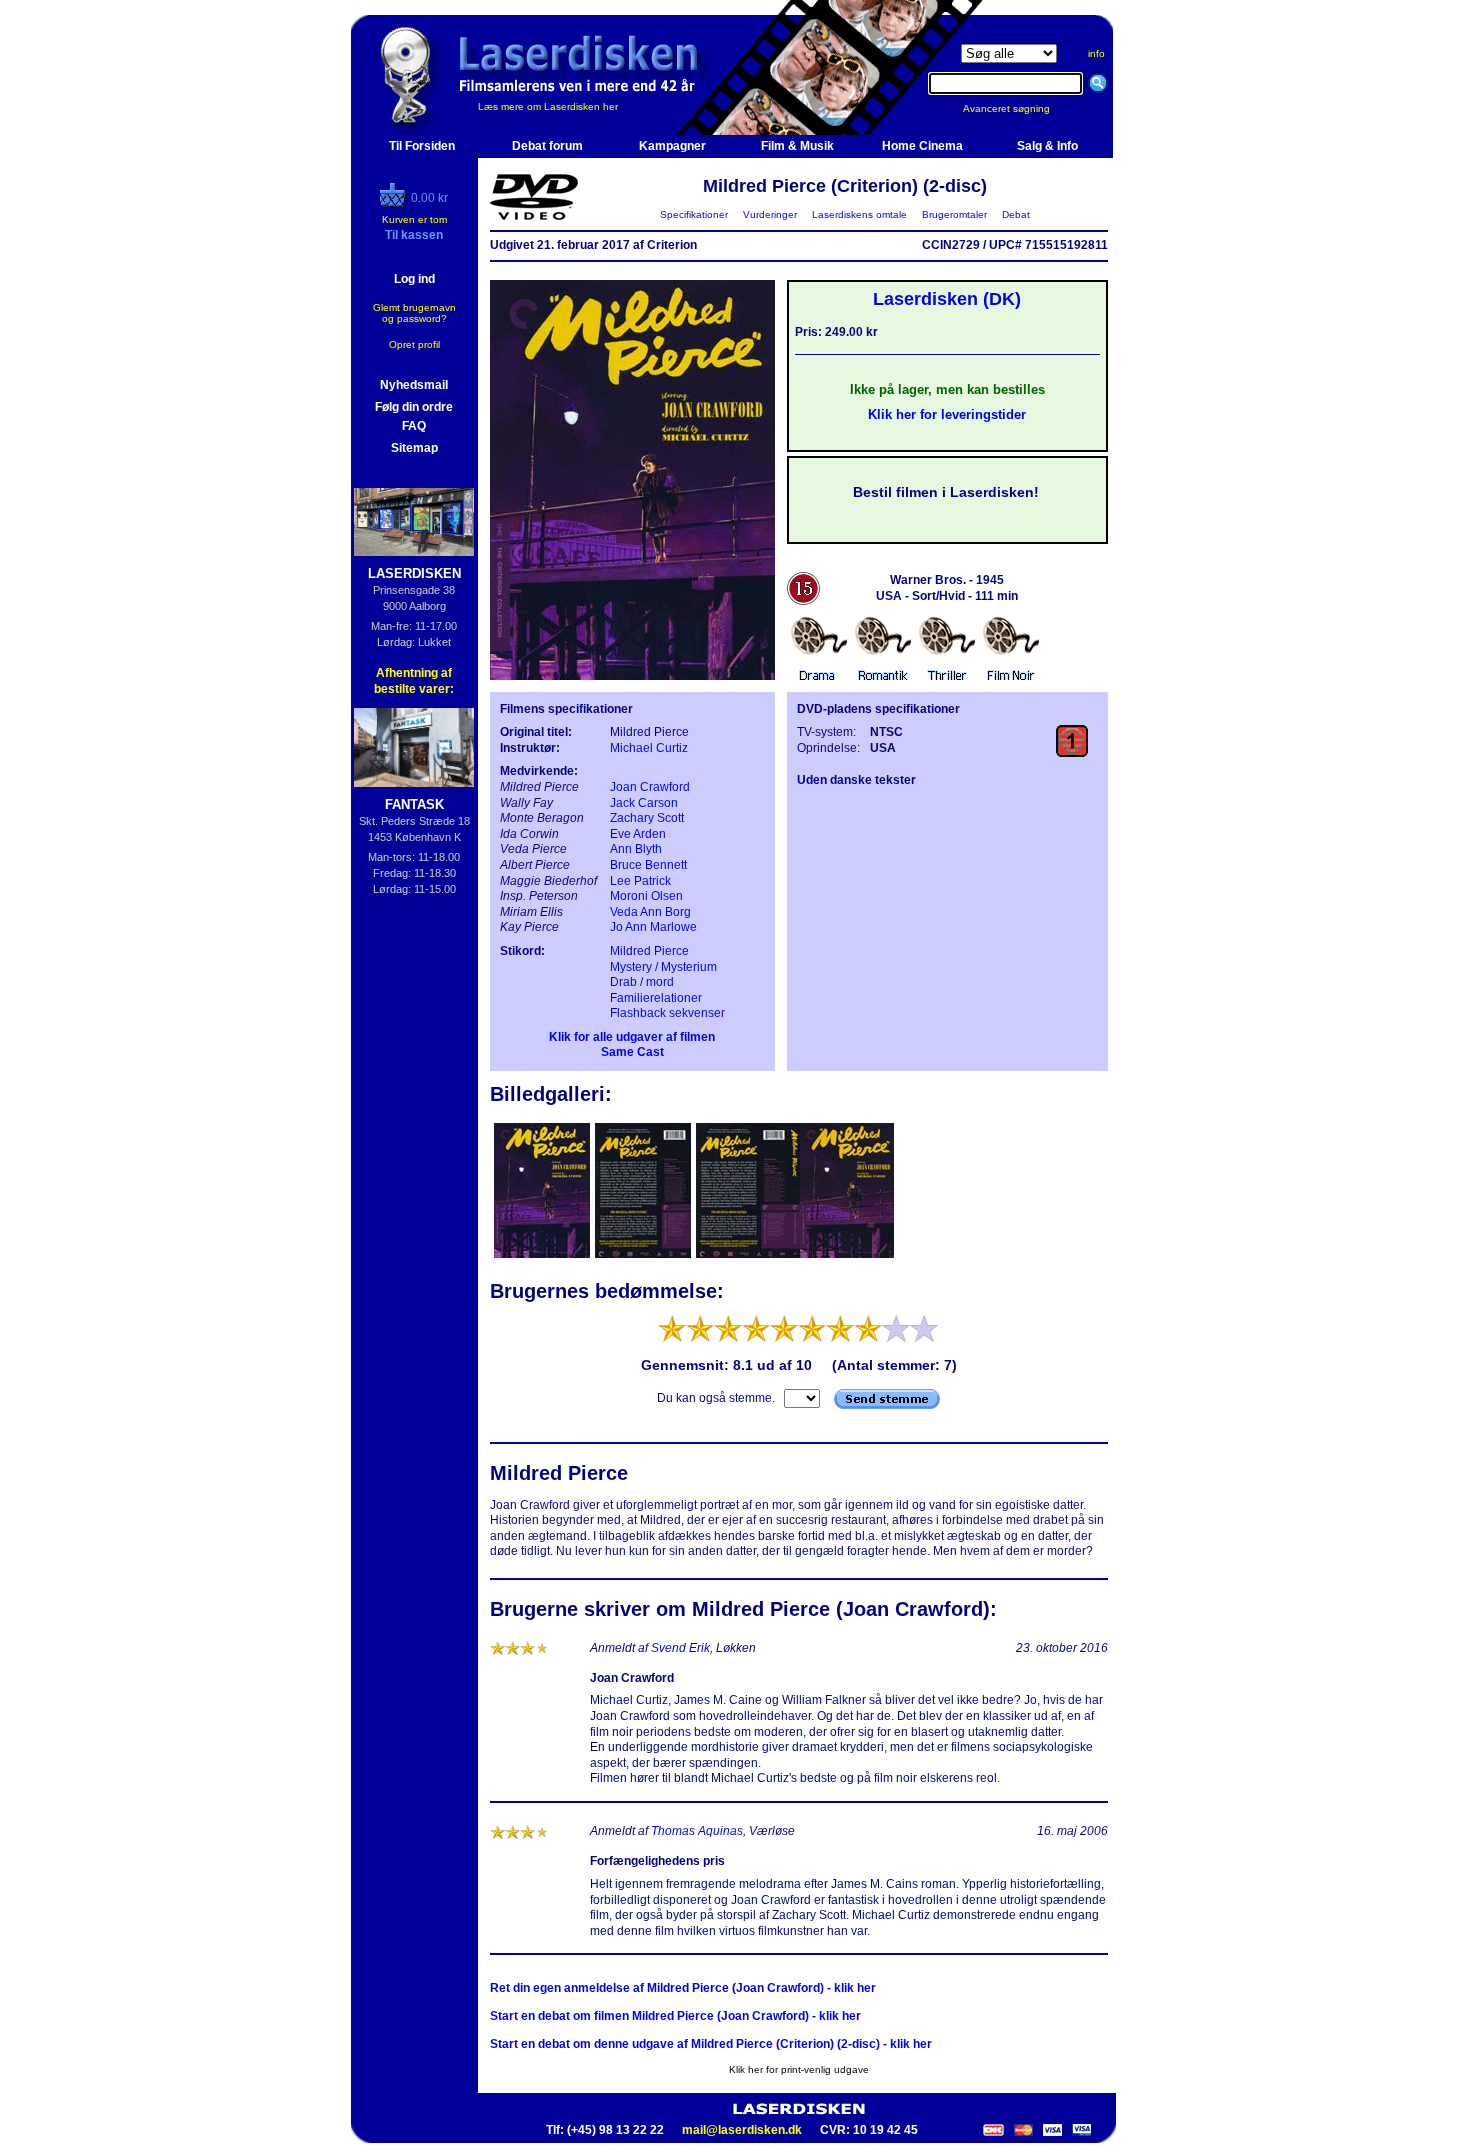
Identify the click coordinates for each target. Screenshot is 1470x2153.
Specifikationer (694, 214)
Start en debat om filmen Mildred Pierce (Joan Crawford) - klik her (675, 2016)
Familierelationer (656, 998)
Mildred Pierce (649, 951)
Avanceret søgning (1018, 108)
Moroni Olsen (646, 896)
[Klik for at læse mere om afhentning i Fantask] (414, 747)
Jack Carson (644, 803)
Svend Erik (680, 1648)
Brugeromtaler (954, 214)
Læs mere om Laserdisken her (548, 106)
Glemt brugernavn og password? (414, 313)
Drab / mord (642, 982)
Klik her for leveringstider (947, 414)
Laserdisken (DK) (947, 299)
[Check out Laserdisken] (395, 203)
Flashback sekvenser (667, 1013)
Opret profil (414, 344)
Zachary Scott (647, 818)
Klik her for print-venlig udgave (799, 2069)
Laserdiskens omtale (859, 214)
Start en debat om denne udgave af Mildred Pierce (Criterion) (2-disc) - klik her (711, 2044)
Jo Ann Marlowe (653, 927)
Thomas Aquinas (697, 1831)
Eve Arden (638, 834)
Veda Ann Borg (650, 912)
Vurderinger (770, 214)
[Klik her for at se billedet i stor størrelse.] (543, 1256)
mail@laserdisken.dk (742, 2130)
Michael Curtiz (649, 748)
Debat (1016, 214)
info (1096, 53)
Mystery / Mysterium (663, 967)
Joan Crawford (650, 787)
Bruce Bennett (648, 865)
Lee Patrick (640, 881)
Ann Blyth (636, 849)
